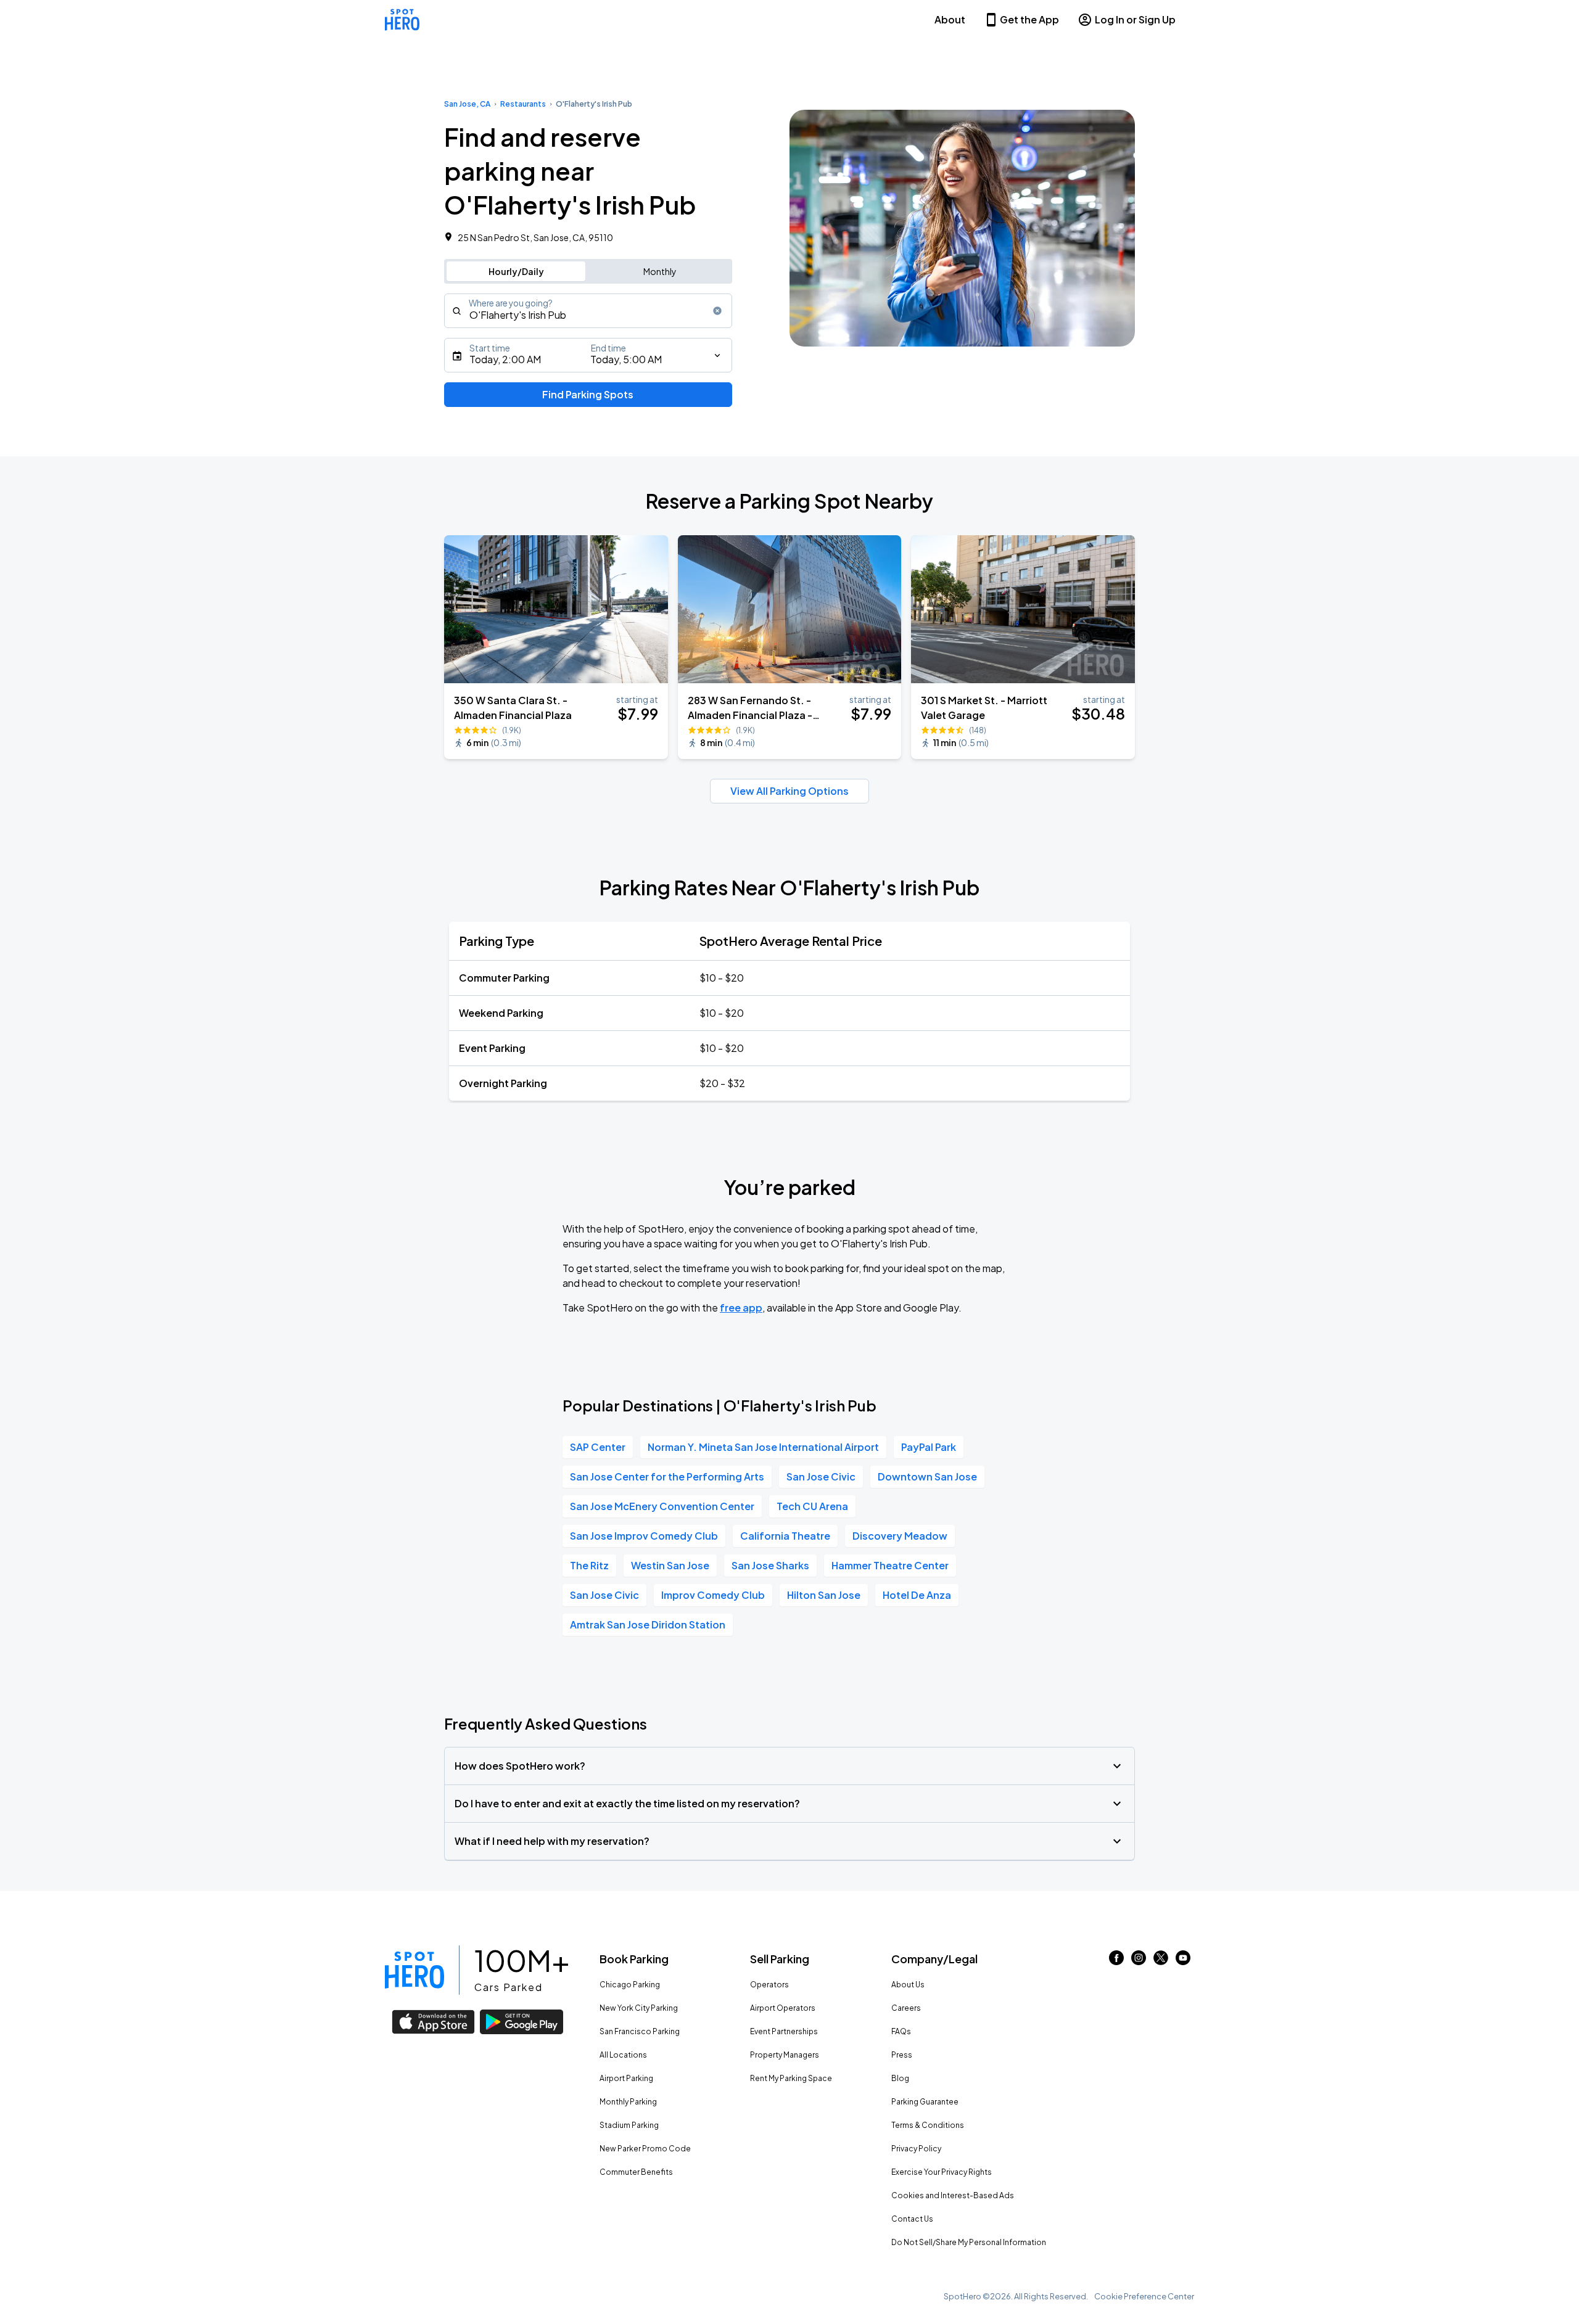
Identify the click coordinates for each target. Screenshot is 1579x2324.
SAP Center (598, 1447)
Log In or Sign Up (1135, 19)
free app (741, 1308)
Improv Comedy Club (713, 1595)
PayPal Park (929, 1447)
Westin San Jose (670, 1565)
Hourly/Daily (516, 271)
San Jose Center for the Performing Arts (667, 1476)
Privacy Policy (916, 2149)
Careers (906, 2008)
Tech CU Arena (812, 1506)
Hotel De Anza (917, 1595)
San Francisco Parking (640, 2031)
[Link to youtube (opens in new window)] (1183, 1961)
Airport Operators (783, 2008)
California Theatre (785, 1536)
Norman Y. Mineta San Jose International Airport (763, 1447)
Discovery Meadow (900, 1536)
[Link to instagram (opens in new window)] (1139, 1961)
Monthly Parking (628, 2102)
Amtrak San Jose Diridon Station (648, 1624)
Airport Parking (626, 2078)
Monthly (660, 271)
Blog (900, 2078)
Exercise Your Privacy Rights (942, 2172)
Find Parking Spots (588, 394)
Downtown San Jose (927, 1476)
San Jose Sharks (770, 1565)
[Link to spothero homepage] (414, 1970)
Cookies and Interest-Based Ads (953, 2195)
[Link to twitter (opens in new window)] (1161, 1961)
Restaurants (523, 104)
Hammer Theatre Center (890, 1565)
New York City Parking (639, 2008)
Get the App (1029, 19)
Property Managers (785, 2055)
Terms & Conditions (928, 2125)
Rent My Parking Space (791, 2078)
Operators (769, 1985)
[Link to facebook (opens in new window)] (1116, 1961)
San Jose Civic (821, 1476)
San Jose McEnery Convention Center (662, 1506)
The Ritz (589, 1565)
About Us (908, 1985)
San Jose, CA (467, 104)
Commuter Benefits (636, 2172)
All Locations (623, 2055)
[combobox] (588, 311)
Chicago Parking (630, 1985)
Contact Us (912, 2219)
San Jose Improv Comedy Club (644, 1536)
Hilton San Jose (824, 1595)
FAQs (901, 2031)
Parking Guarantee (925, 2102)
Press (902, 2055)
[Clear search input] (717, 311)
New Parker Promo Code (645, 2149)
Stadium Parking (629, 2125)
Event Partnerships (784, 2031)
